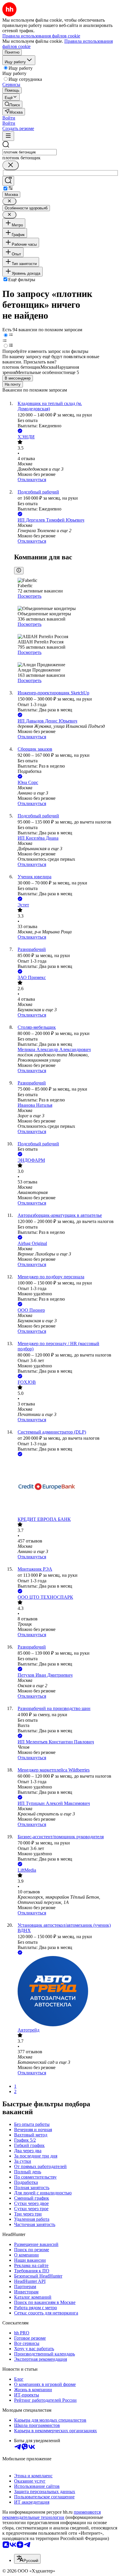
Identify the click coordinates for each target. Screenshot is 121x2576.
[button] (9, 118)
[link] (12, 104)
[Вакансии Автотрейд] (66, 1992)
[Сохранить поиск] (8, 181)
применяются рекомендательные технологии (52, 2515)
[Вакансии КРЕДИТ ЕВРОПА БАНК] (66, 1487)
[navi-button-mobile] (8, 136)
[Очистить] (11, 165)
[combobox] (30, 152)
